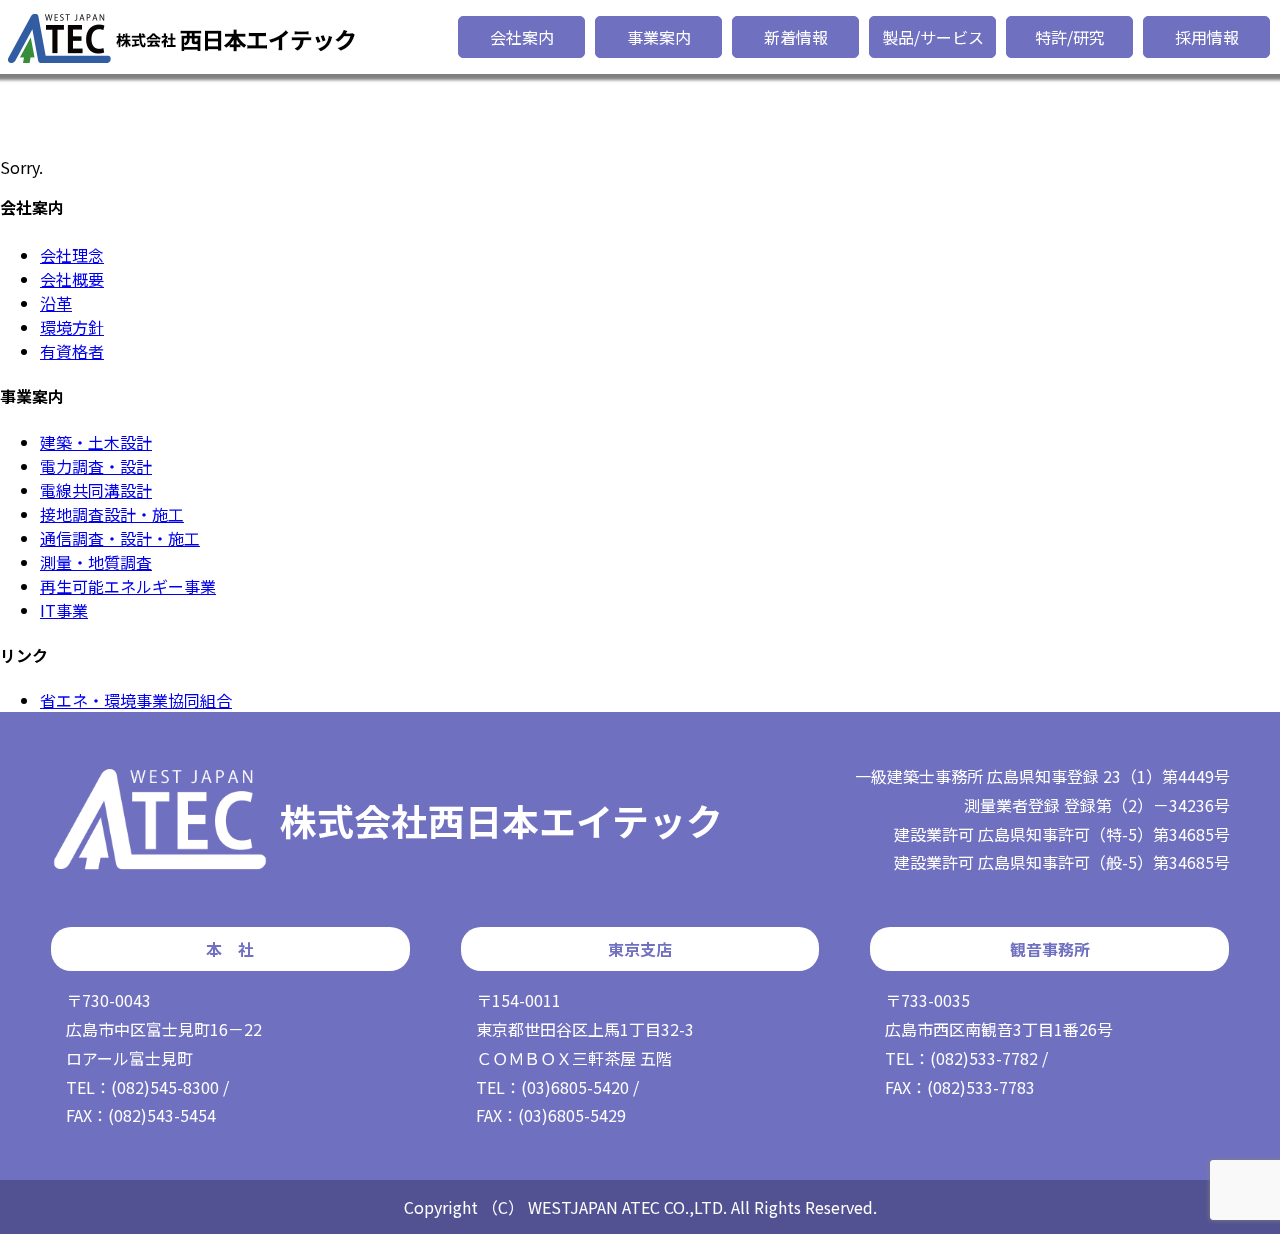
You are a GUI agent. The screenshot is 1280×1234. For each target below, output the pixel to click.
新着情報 (796, 37)
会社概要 (72, 279)
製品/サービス (933, 37)
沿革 (56, 303)
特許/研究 (1070, 37)
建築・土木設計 (96, 442)
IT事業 (64, 610)
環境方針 (72, 327)
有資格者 (72, 351)
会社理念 (72, 255)
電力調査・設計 (96, 466)
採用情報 (1207, 37)
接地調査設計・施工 (112, 514)
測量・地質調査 (96, 562)
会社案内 (522, 37)
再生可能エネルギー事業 (128, 586)
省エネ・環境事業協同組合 (136, 700)
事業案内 (659, 37)
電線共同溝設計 (96, 490)
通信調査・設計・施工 (120, 538)
